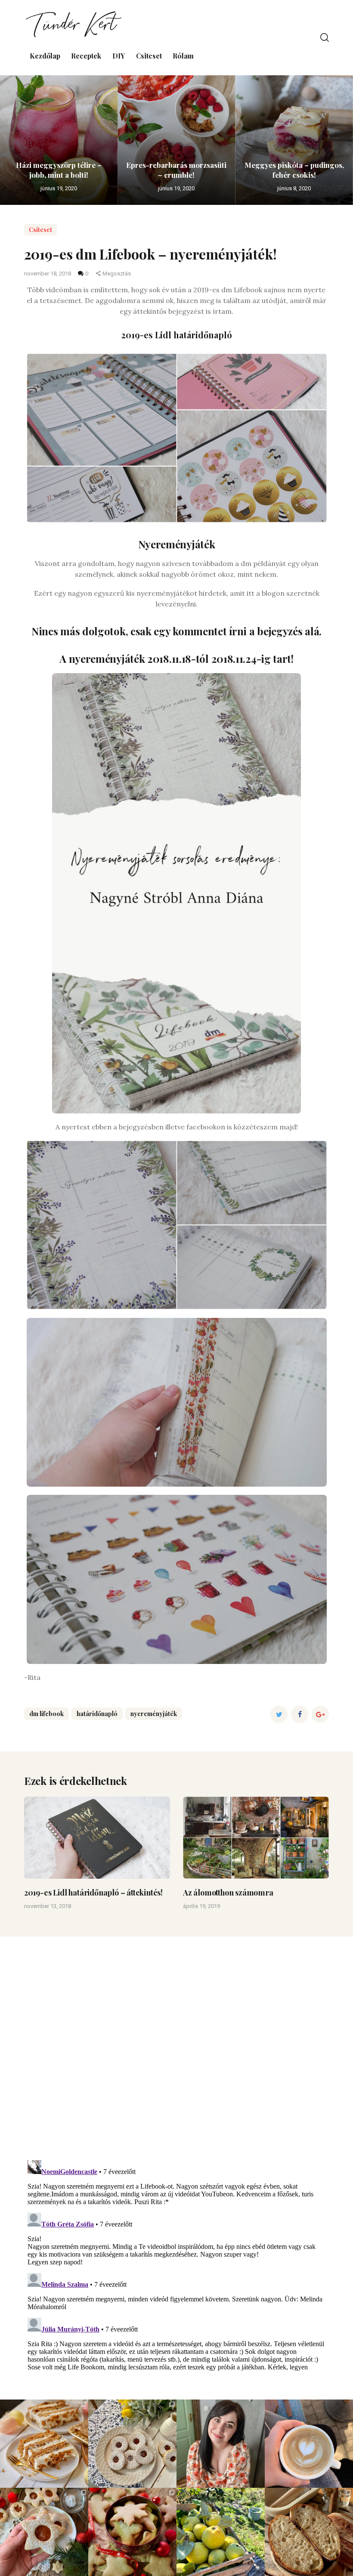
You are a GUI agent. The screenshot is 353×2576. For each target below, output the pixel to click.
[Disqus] (176, 2044)
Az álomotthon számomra (228, 1893)
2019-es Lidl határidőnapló (176, 335)
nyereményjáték (154, 1714)
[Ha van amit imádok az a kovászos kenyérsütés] (309, 2532)
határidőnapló (97, 1714)
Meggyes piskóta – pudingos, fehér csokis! (294, 170)
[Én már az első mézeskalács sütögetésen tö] (132, 2532)
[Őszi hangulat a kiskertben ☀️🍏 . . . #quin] (221, 2532)
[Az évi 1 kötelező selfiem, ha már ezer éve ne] (221, 2444)
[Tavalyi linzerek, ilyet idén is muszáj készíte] (44, 2532)
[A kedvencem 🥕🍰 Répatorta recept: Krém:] (44, 2444)
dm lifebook (46, 1714)
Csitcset (40, 230)
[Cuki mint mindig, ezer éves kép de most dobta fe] (309, 2444)
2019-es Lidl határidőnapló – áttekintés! (93, 1893)
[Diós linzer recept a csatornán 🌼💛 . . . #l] (132, 2444)
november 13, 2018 (48, 1906)
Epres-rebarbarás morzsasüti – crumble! (176, 170)
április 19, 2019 (201, 1906)
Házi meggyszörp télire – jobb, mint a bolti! (59, 170)
